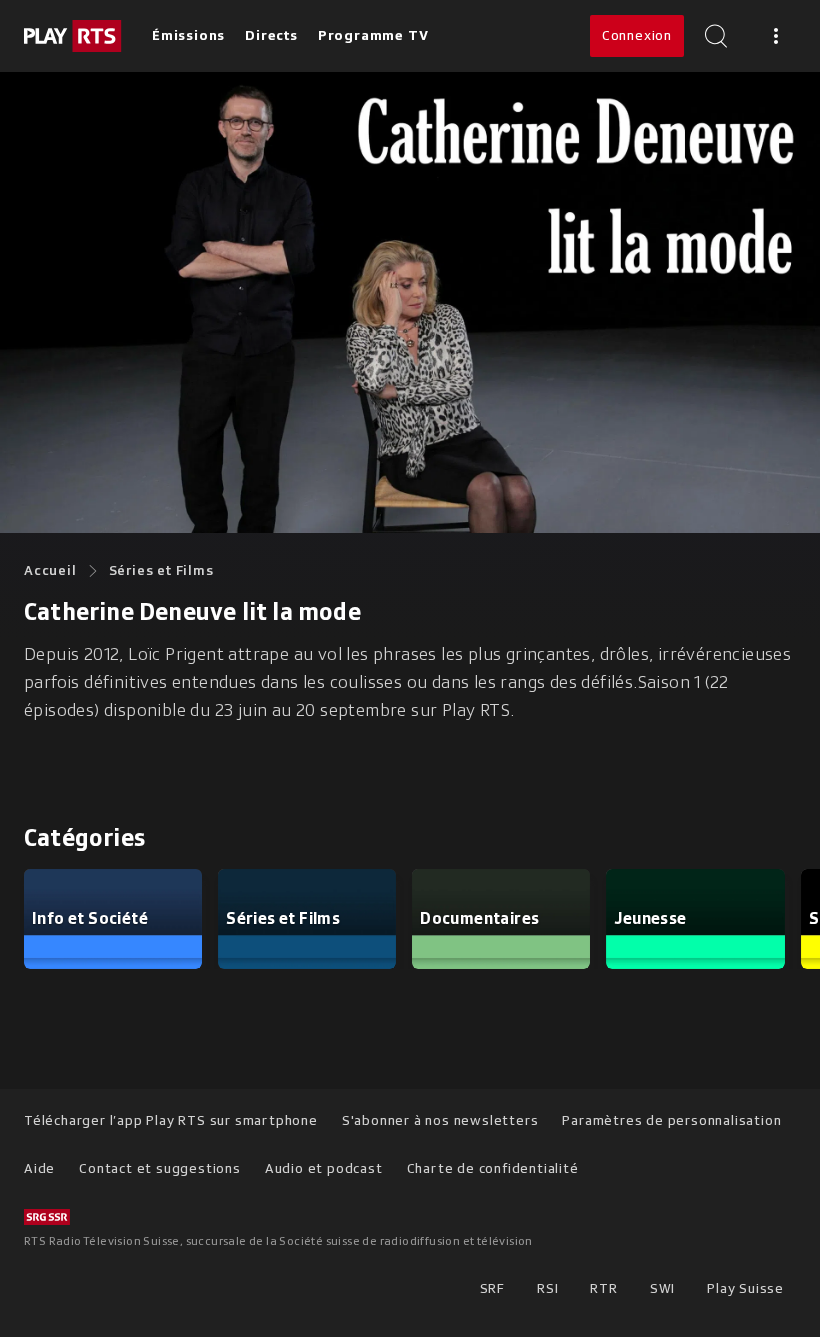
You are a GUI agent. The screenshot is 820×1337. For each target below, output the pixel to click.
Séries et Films (161, 570)
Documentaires (479, 918)
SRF (492, 1288)
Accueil (50, 570)
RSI (547, 1288)
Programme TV (373, 35)
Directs (271, 35)
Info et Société (90, 918)
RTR (603, 1288)
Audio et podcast (324, 1168)
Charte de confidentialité (493, 1168)
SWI (662, 1288)
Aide (39, 1168)
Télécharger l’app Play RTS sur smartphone (171, 1120)
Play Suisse (745, 1288)
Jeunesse (650, 918)
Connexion (637, 35)
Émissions (188, 35)
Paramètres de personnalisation (671, 1120)
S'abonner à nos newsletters (440, 1120)
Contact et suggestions (160, 1168)
